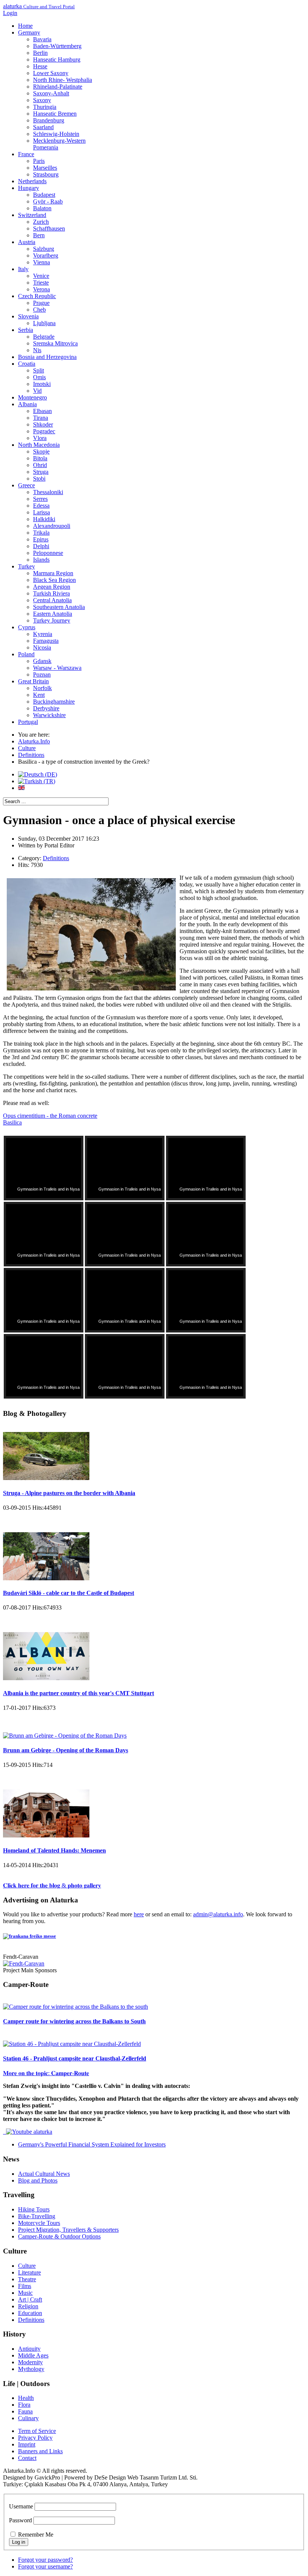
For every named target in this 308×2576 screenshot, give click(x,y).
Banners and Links (40, 2451)
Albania (27, 404)
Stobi (39, 479)
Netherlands (32, 181)
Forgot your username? (45, 2566)
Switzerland (32, 215)
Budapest (44, 195)
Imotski (42, 384)
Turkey (26, 566)
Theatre (27, 2279)
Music (25, 2293)
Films (25, 2286)
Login (10, 13)
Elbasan (42, 411)
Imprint (27, 2444)
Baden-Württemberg (57, 46)
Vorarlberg (46, 255)
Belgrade (44, 337)
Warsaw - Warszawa (57, 668)
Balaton (42, 208)
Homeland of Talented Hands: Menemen (54, 1850)
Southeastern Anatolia (59, 607)
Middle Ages (33, 2355)
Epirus (41, 539)
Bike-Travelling (37, 2216)
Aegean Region (52, 587)
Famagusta (46, 641)
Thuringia (45, 107)
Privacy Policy (35, 2438)
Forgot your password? (45, 2560)
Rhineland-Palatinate (58, 87)
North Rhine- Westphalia (63, 80)
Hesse (40, 66)
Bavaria (42, 39)
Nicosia (42, 647)
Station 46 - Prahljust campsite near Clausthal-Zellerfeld (75, 2058)
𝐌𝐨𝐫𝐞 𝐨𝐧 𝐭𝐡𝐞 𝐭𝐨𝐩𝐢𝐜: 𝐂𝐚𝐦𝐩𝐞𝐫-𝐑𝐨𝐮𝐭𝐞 (46, 2073)
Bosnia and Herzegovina (47, 357)
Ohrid (40, 465)
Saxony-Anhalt (51, 93)
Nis (37, 350)
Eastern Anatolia (53, 614)
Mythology (31, 2369)
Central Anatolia (52, 600)
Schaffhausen (49, 228)
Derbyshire (46, 708)
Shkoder (43, 424)
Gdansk (42, 661)
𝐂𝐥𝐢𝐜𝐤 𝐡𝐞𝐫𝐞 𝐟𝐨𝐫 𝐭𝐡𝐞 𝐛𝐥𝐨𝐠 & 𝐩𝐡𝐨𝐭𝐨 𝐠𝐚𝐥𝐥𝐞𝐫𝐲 (52, 1885)
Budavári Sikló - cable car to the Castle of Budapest (69, 1593)
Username (21, 2506)
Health (26, 2398)
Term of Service (37, 2431)
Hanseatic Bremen (55, 114)
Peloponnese (48, 553)
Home (25, 26)
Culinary (28, 2418)
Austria (27, 242)
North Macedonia (39, 445)
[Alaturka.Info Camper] (28, 2132)
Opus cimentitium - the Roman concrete (50, 1116)
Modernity (30, 2362)
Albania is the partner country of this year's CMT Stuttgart (79, 1693)
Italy (23, 269)
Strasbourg (46, 174)
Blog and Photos (38, 2180)
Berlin (40, 53)
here (139, 1914)
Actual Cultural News (44, 2174)
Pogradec (44, 431)
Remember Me (36, 2535)
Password (20, 2520)
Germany (29, 32)
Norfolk (42, 688)
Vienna (42, 262)
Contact (27, 2458)
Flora (24, 2405)
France (26, 154)
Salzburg (44, 249)
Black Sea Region (54, 580)
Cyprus (27, 627)
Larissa (42, 512)
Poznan (42, 675)
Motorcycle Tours (39, 2223)
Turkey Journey (52, 620)
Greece (26, 485)
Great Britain (33, 681)
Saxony (42, 100)
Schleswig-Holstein (56, 134)
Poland (26, 654)
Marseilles (45, 168)
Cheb (39, 310)
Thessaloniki (48, 492)
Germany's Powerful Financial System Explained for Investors (92, 2144)
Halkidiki (44, 519)
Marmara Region (53, 573)
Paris (39, 161)
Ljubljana (44, 323)
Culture (27, 2266)
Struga (41, 472)
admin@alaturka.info (218, 1914)
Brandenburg (49, 120)
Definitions (56, 858)
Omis (39, 377)
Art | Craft (30, 2299)
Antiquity (29, 2349)
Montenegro (32, 397)
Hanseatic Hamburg (57, 60)
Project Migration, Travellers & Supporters (68, 2230)
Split (38, 370)
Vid (37, 391)
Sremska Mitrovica (55, 343)
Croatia (27, 364)
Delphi (41, 546)
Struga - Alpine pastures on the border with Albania (69, 1493)
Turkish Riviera (51, 593)
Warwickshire (49, 715)
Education (30, 2313)
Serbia (26, 330)
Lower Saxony (51, 73)
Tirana (41, 418)
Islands (41, 560)
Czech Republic (37, 296)
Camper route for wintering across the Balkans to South (74, 2021)
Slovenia (28, 316)
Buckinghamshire (54, 702)
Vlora (40, 438)
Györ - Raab (48, 201)
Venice (41, 276)
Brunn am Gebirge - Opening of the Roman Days (66, 1750)
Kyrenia (43, 634)
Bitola (40, 458)
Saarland (43, 127)
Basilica (12, 1122)
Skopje (41, 451)
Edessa (41, 506)
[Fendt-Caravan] (24, 1963)
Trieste (41, 283)
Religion (28, 2306)
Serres (40, 499)
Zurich (41, 222)
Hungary (29, 188)
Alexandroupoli (52, 526)
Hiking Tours (34, 2209)
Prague (41, 303)
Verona (42, 289)
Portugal (28, 722)
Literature (29, 2272)
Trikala (41, 533)
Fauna (25, 2411)
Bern (39, 235)
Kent (39, 695)
